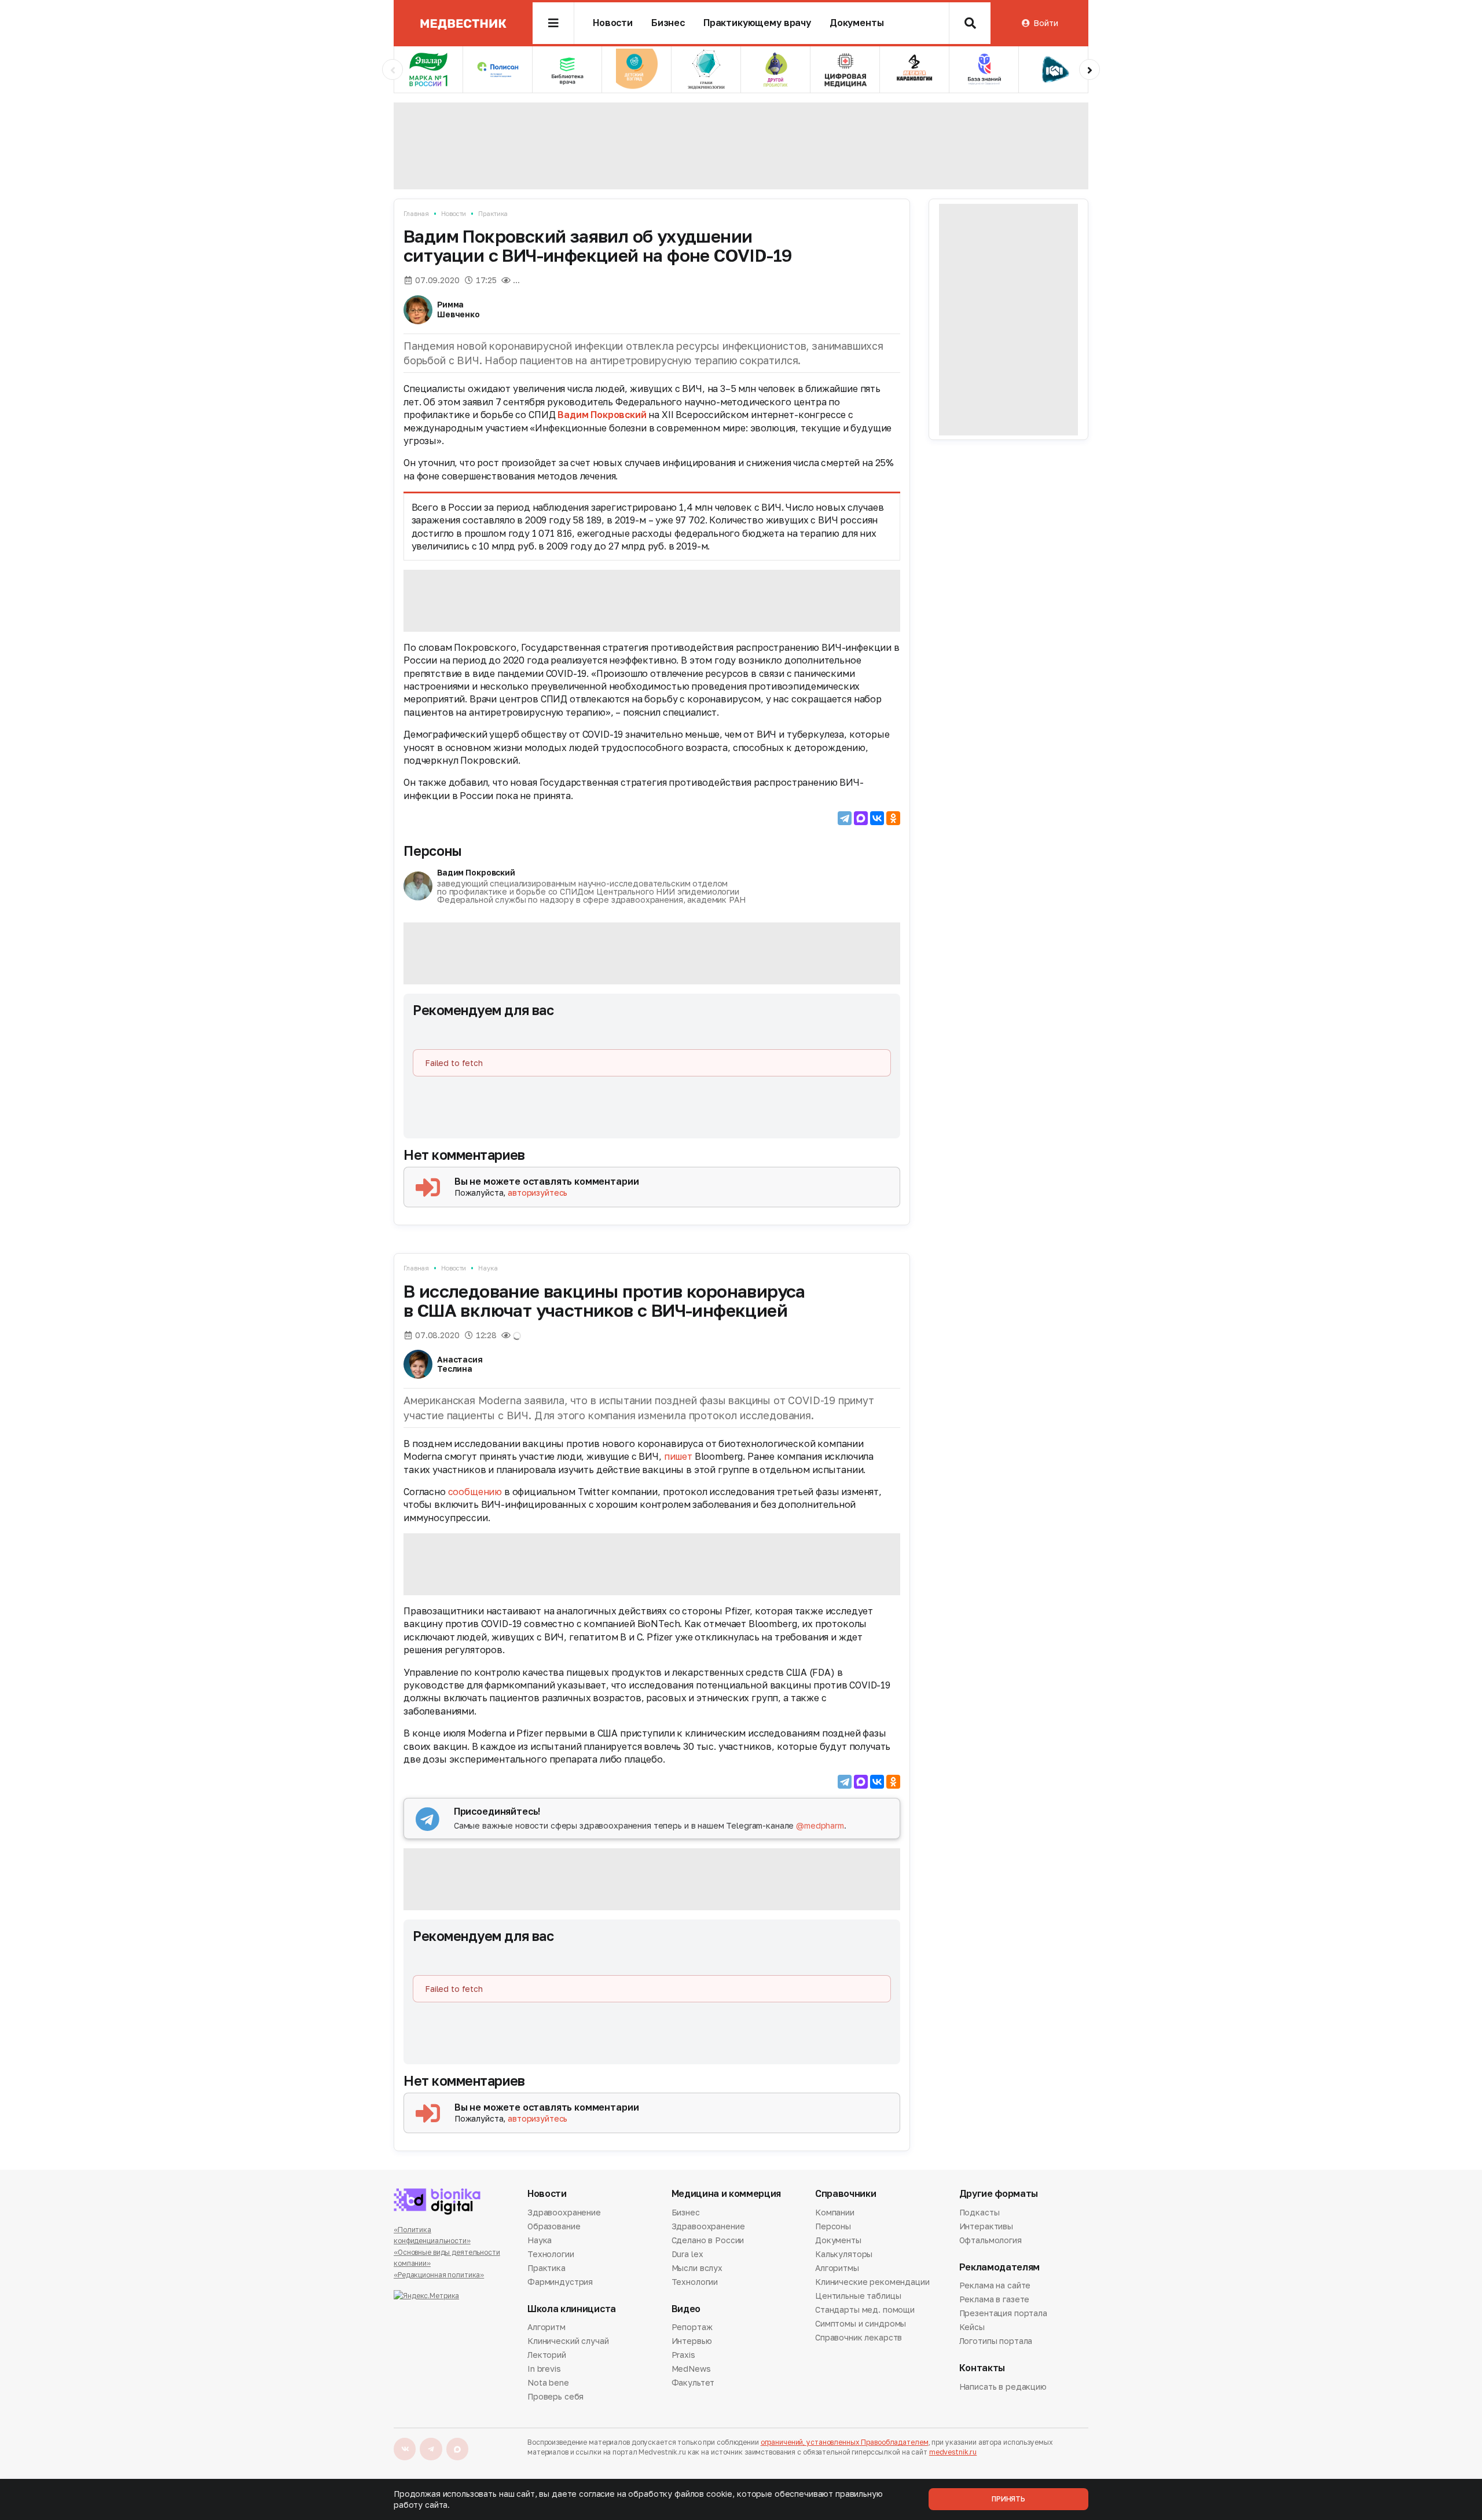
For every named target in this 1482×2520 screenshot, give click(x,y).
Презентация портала (1003, 2313)
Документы (857, 23)
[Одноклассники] (893, 818)
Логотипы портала (996, 2341)
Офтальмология (991, 2240)
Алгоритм (546, 2328)
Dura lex (687, 2254)
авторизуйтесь (538, 1193)
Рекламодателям (1000, 2267)
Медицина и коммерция (727, 2194)
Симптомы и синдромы (861, 2323)
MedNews (691, 2369)
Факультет (693, 2382)
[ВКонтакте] (877, 818)
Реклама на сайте (995, 2286)
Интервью (692, 2341)
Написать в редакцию (1003, 2387)
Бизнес (668, 23)
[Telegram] (845, 818)
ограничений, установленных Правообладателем (845, 2442)
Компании (835, 2213)
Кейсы (972, 2327)
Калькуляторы (844, 2254)
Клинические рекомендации (872, 2282)
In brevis (544, 2369)
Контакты (982, 2368)
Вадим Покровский (602, 415)
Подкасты (980, 2213)
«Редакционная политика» (439, 2275)
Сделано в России (708, 2240)
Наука (488, 1268)
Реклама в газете (995, 2299)
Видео (686, 2309)
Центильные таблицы (858, 2296)
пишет (678, 1456)
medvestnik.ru (953, 2452)
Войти (1046, 23)
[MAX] (861, 818)
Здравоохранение (564, 2213)
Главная (416, 213)
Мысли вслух (697, 2268)
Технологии (551, 2254)
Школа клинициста (572, 2309)
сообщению (475, 1492)
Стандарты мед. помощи (865, 2310)
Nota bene (548, 2382)
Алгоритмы (837, 2268)
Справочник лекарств (859, 2337)
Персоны (432, 851)
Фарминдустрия (560, 2282)
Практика (493, 213)
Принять (1008, 2499)
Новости (613, 23)
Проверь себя (555, 2396)
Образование (554, 2226)
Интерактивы (986, 2226)
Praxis (683, 2355)
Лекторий (547, 2355)
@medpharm (820, 1825)
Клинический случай (568, 2341)
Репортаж (692, 2328)
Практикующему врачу (757, 23)
